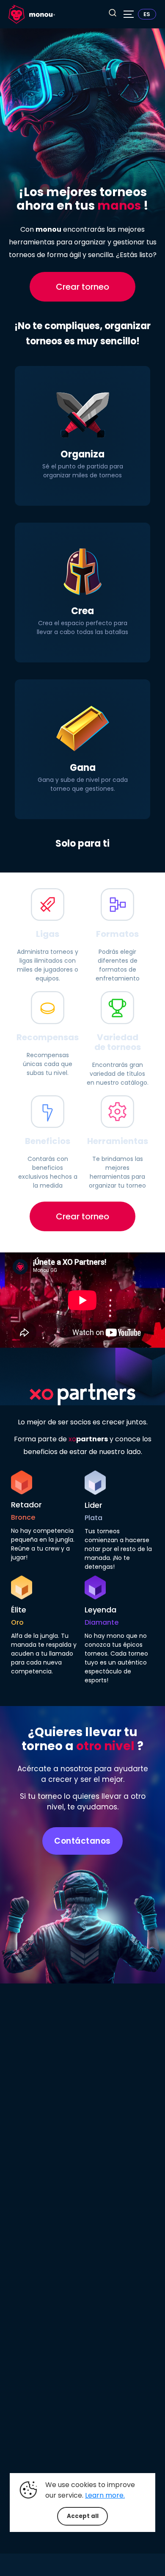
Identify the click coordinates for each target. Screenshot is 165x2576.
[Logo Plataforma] (32, 14)
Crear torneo (82, 287)
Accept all (83, 2516)
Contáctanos (82, 1841)
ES (147, 14)
